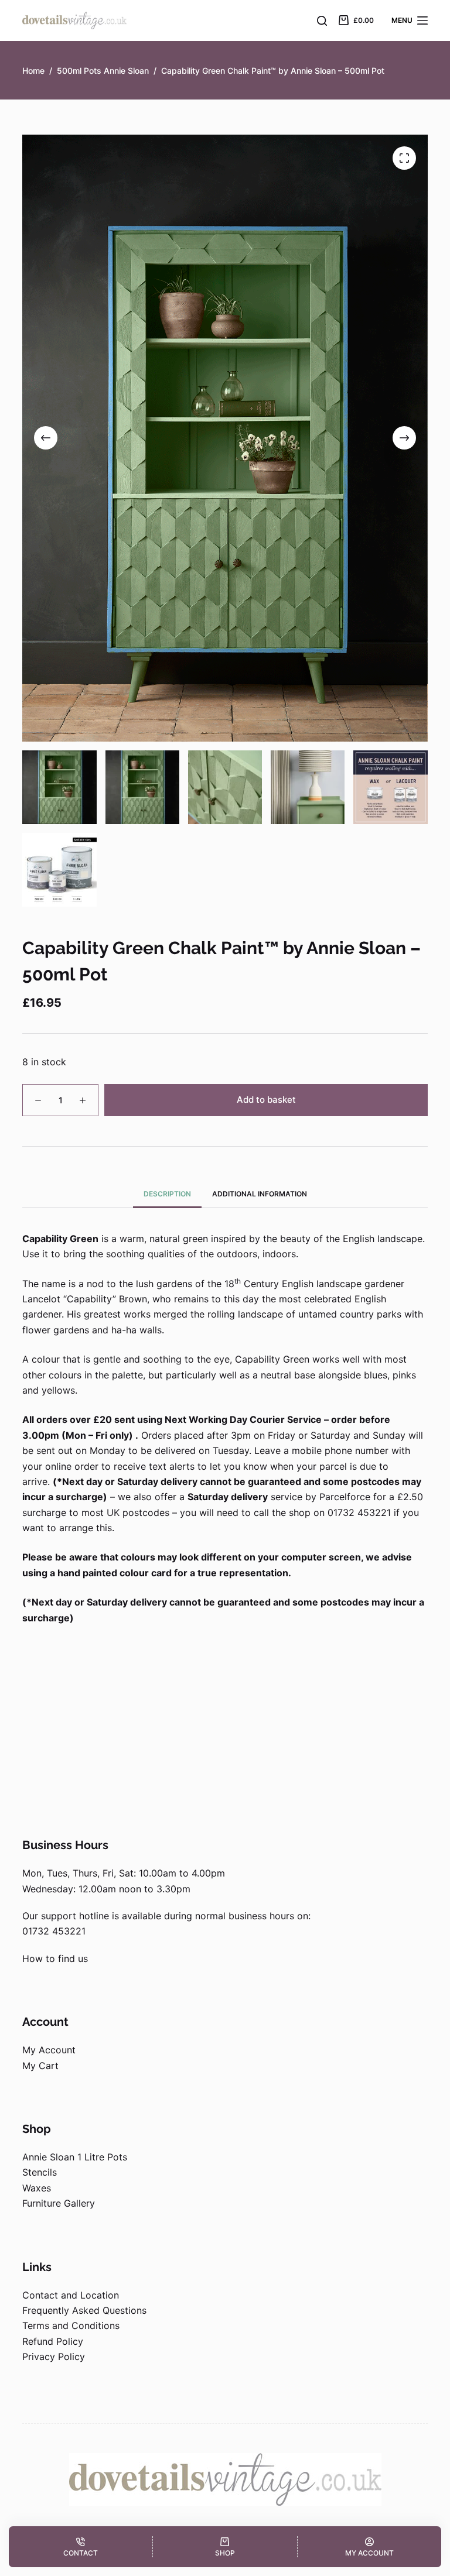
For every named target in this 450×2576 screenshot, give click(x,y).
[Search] (322, 21)
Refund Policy (53, 2341)
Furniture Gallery (59, 2203)
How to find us (55, 1958)
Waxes (37, 2188)
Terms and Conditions (71, 2325)
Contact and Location (71, 2295)
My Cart (40, 2066)
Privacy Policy (54, 2357)
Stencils (40, 2172)
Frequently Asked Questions (84, 2310)
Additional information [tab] (260, 1194)
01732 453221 (54, 1931)
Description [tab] (167, 1194)
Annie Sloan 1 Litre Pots (75, 2157)
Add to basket (266, 1100)
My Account (49, 2050)
